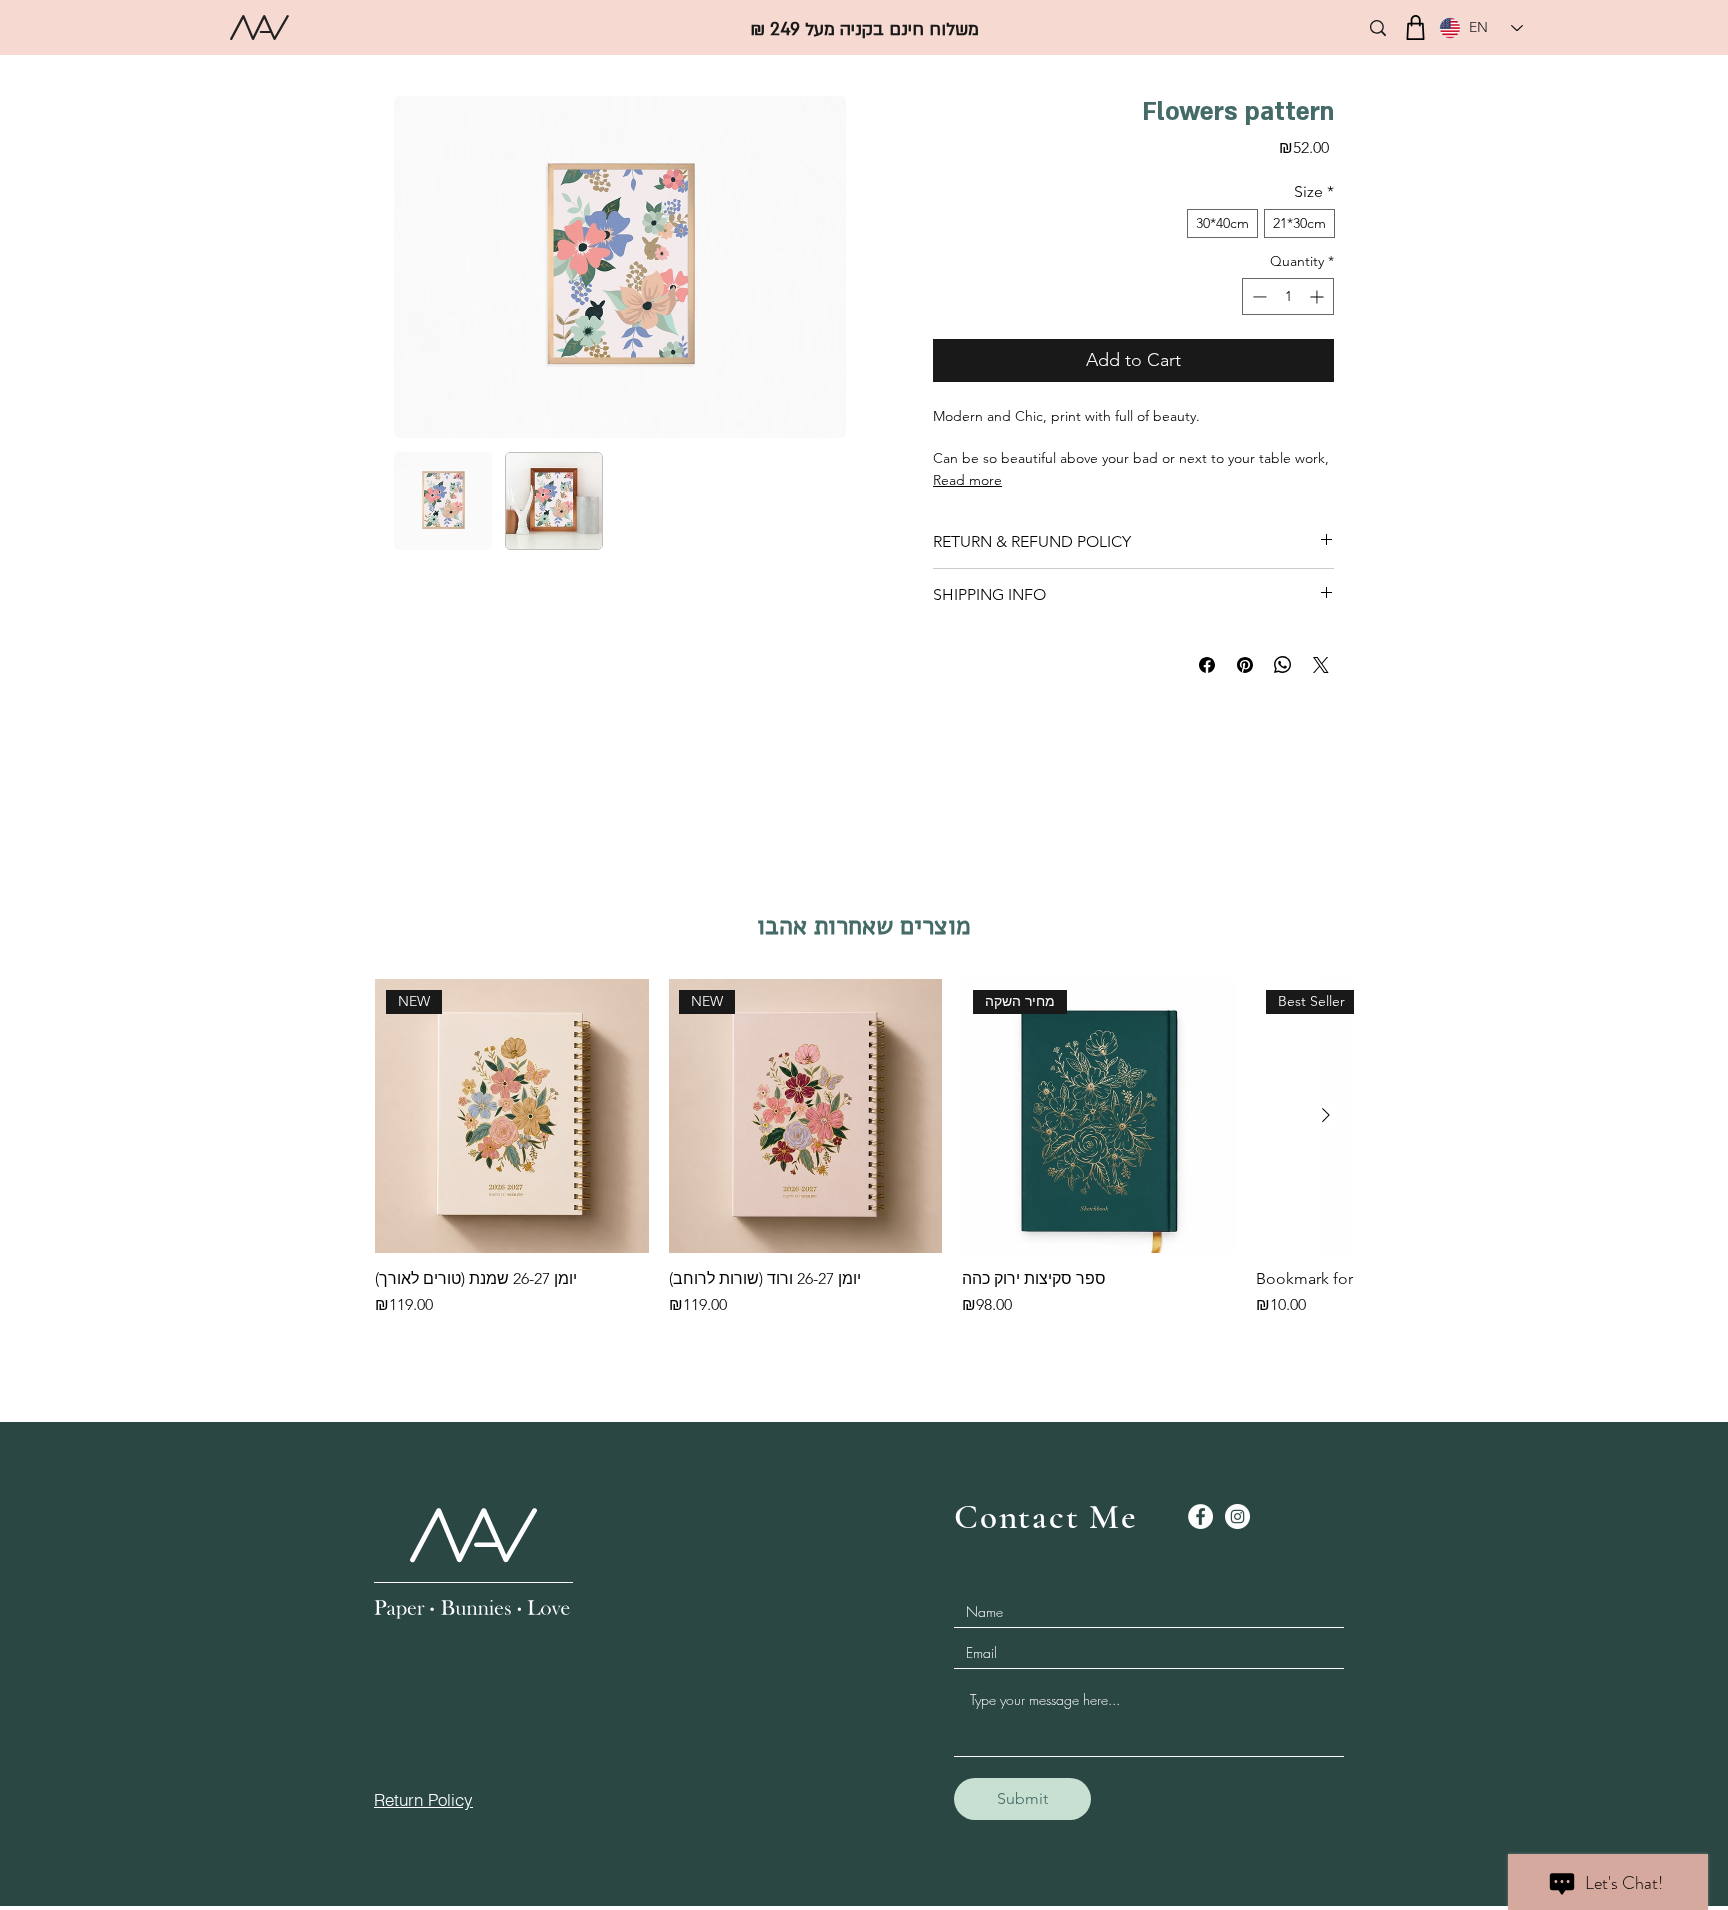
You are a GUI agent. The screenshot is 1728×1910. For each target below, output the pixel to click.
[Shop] (1415, 27)
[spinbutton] (1288, 296)
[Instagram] (1237, 1516)
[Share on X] (1321, 665)
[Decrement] (1257, 296)
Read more (967, 480)
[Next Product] (1326, 1115)
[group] (864, 1158)
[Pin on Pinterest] (1245, 665)
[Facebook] (1200, 1516)
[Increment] (1318, 296)
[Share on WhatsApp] (1283, 665)
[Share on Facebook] (1207, 665)
